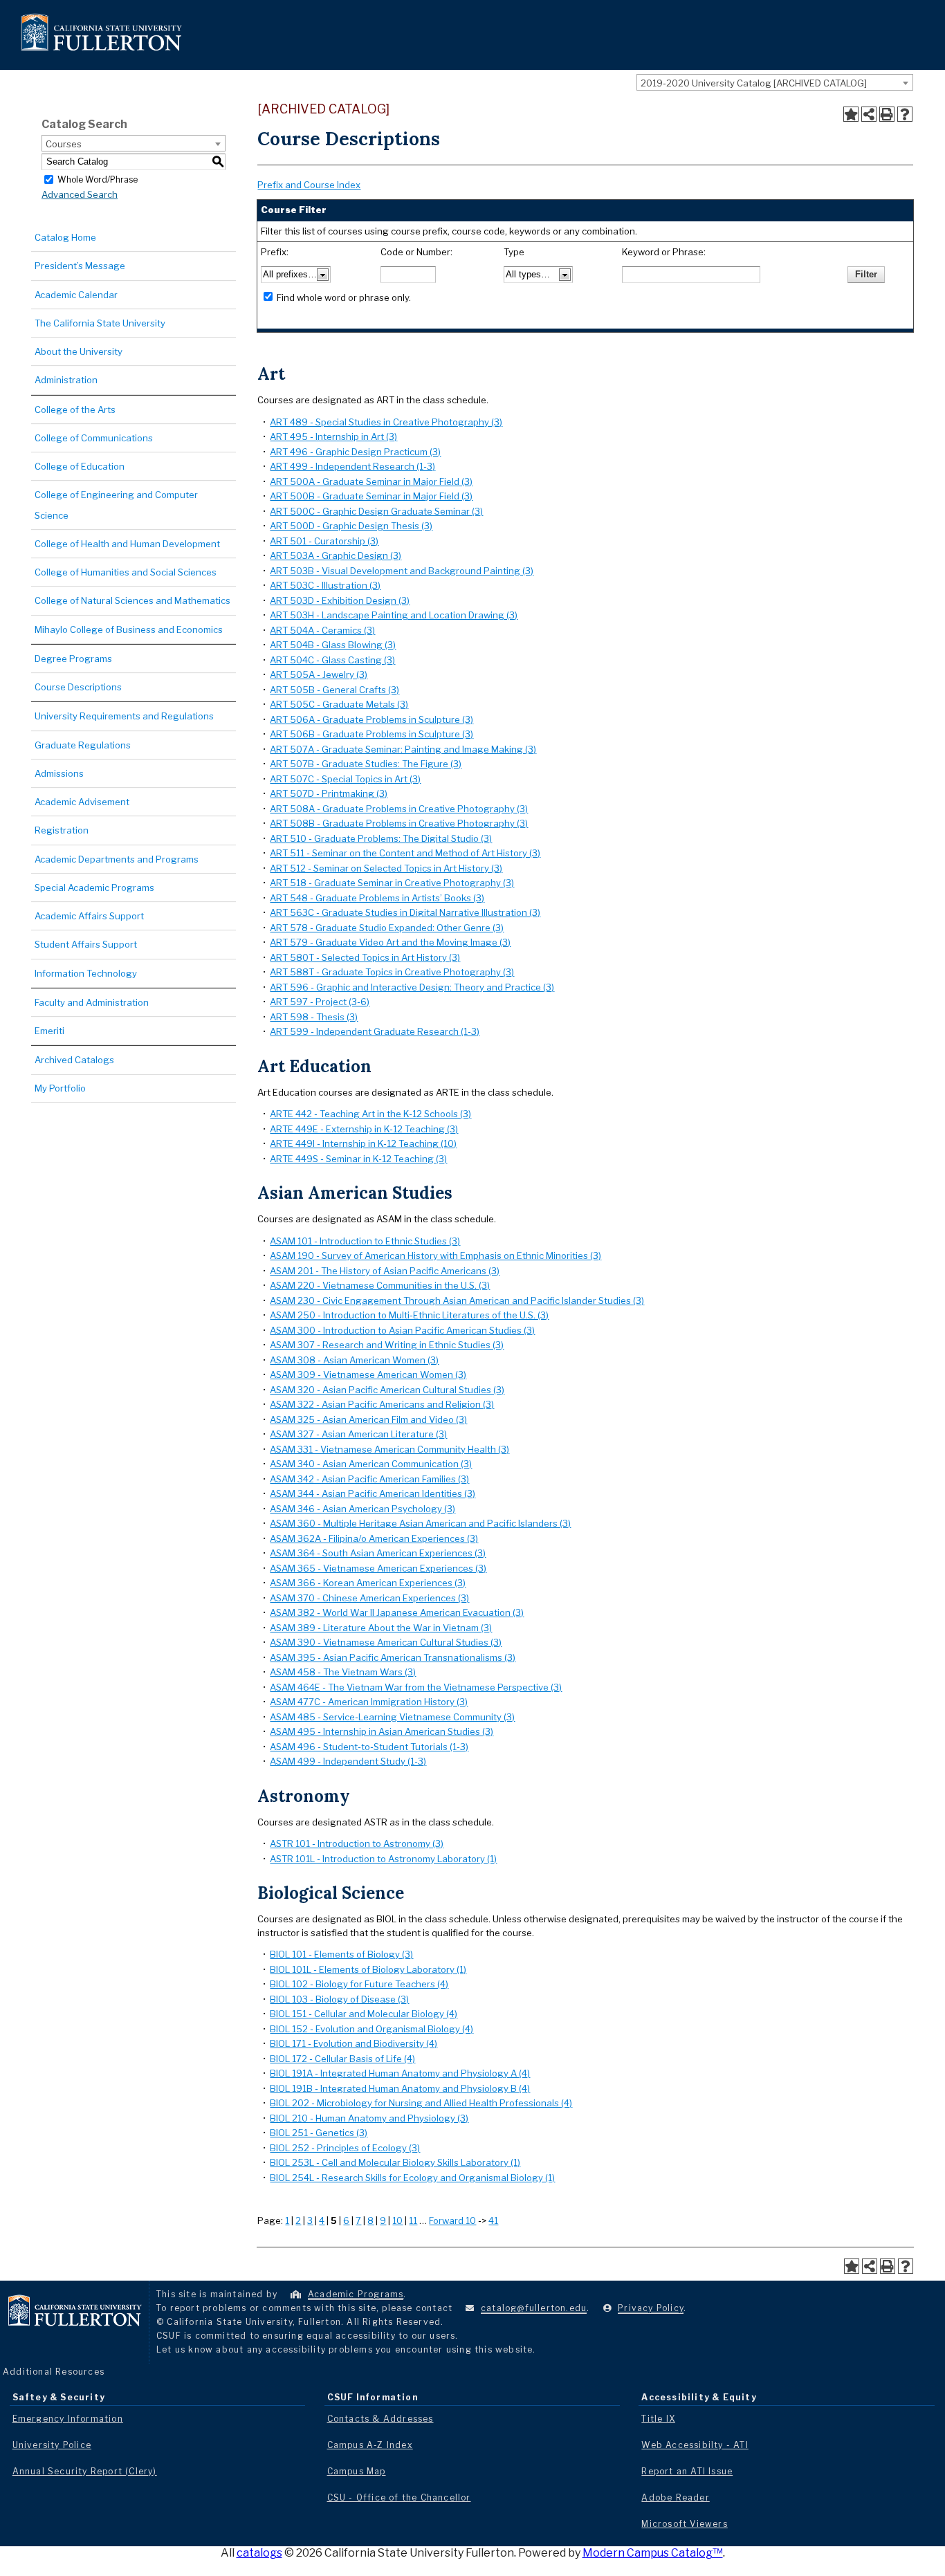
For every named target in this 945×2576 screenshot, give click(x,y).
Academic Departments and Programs (117, 859)
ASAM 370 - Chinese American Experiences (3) (369, 1598)
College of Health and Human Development (127, 544)
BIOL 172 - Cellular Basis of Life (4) (342, 2059)
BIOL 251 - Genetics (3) (319, 2133)
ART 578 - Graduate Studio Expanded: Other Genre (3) (387, 928)
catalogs (259, 2553)
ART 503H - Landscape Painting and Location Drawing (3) (394, 615)
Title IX (658, 2419)
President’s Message (80, 266)
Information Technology (86, 973)
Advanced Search (80, 194)
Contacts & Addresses (380, 2419)
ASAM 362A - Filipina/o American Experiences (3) (374, 1538)
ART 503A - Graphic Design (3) (336, 555)
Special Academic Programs (94, 887)
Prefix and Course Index (309, 185)
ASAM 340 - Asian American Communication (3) (371, 1464)
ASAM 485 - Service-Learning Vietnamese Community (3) (392, 1717)
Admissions (59, 773)
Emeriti (49, 1031)
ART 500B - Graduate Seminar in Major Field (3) (371, 496)
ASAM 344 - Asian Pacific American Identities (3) (373, 1493)
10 (397, 2220)
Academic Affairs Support (89, 916)
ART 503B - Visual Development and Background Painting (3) (402, 571)
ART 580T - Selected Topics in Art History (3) (365, 957)
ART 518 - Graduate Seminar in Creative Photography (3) (392, 883)
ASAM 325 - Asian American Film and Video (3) (368, 1419)
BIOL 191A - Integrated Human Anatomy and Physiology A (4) (400, 2073)
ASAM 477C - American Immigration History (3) (369, 1702)
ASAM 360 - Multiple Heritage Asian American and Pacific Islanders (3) (420, 1523)
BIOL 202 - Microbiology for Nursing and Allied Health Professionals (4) (421, 2103)
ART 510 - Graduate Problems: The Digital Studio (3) (381, 838)
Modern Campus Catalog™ (653, 2553)
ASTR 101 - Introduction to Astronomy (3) (357, 1843)
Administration (66, 380)
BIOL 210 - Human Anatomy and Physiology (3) (369, 2118)
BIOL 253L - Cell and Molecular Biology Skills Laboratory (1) (395, 2162)
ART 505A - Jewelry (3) (319, 674)
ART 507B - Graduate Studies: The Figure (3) (366, 764)
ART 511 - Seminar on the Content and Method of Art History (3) (405, 853)
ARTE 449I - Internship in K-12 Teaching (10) (363, 1143)
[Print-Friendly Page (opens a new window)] (887, 114)
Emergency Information (68, 2419)
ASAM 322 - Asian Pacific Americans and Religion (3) (382, 1404)
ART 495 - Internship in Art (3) (333, 436)
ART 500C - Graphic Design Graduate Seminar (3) (376, 511)
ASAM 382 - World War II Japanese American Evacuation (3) (397, 1612)
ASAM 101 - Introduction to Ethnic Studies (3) (365, 1241)
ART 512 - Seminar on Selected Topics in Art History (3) (386, 868)
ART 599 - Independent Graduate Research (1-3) (375, 1031)
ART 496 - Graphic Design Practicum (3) (355, 452)
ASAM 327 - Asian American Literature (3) (358, 1434)
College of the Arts (75, 410)
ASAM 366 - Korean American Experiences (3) (368, 1583)
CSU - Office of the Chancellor (399, 2497)
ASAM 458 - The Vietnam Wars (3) (343, 1672)
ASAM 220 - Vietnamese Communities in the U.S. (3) (380, 1285)
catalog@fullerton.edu (534, 2308)
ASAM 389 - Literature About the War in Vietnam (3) (381, 1628)
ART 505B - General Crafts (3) (334, 690)
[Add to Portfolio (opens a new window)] (851, 114)
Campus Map (357, 2471)
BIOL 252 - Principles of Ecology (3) (345, 2148)
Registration (62, 830)
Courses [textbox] (64, 144)
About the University (79, 351)
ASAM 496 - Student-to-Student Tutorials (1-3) (369, 1747)
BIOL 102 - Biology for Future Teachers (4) (359, 1984)
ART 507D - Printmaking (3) (329, 793)
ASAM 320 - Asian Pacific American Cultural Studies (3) (387, 1390)
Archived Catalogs (74, 1060)
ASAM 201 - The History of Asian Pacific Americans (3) (385, 1271)
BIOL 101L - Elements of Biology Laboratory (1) (368, 1969)
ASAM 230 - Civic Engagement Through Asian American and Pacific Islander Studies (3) (457, 1300)
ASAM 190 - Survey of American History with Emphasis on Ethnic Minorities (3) (435, 1255)
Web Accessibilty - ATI (695, 2445)
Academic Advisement (82, 802)
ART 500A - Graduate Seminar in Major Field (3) (371, 481)
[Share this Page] (869, 114)
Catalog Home (65, 237)
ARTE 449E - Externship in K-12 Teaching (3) (364, 1129)
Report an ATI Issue (687, 2471)
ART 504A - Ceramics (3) (322, 630)
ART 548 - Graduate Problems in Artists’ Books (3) (377, 898)
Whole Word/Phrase (98, 179)
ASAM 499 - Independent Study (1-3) (348, 1761)
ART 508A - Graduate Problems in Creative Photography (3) (399, 809)
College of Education (80, 466)
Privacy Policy (651, 2308)
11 (413, 2220)
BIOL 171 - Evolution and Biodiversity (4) (354, 2043)
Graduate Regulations (83, 745)
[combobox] (775, 82)
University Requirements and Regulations (124, 716)
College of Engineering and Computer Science (116, 505)
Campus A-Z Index (370, 2445)
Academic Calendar (76, 295)
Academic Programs (356, 2294)
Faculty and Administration (92, 1002)
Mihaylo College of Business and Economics (129, 629)
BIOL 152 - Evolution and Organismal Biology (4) (371, 2029)
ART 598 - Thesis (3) (314, 1017)
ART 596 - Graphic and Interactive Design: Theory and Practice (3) (412, 987)
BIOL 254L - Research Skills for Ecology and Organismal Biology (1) (412, 2178)
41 (493, 2220)
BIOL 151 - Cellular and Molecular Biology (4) (364, 2014)
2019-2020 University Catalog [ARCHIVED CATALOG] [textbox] (754, 83)
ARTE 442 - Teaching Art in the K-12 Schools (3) (370, 1114)
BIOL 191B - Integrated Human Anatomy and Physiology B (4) (400, 2088)
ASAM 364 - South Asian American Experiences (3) (378, 1553)
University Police (52, 2445)
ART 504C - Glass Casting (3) (332, 660)
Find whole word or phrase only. (344, 297)
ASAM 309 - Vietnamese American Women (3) (368, 1374)
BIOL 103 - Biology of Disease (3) (339, 1999)
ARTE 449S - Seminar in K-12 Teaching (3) (358, 1159)
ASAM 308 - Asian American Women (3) (354, 1360)
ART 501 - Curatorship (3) (324, 541)
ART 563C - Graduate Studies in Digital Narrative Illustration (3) (405, 912)
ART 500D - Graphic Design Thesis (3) (351, 526)
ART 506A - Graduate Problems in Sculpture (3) (371, 719)
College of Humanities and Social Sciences (126, 572)
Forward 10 (452, 2220)
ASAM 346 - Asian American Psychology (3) (363, 1509)
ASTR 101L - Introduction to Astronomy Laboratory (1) (383, 1859)
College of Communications (94, 438)
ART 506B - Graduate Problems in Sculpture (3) (371, 734)
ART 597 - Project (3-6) (320, 1002)
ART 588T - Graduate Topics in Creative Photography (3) (392, 972)
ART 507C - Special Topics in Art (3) (345, 779)
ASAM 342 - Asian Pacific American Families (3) (369, 1479)
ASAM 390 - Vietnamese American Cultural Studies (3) (386, 1642)
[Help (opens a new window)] (905, 114)
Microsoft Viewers (684, 2524)
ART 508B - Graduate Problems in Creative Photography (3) (399, 823)
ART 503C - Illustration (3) (325, 585)
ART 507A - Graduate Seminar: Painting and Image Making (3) (403, 749)
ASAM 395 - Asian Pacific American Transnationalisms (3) (393, 1657)
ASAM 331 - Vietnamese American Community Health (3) (389, 1449)
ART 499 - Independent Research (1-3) (352, 466)
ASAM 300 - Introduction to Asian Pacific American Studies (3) (402, 1330)
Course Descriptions (78, 687)
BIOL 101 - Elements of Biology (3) (341, 1954)
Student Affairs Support (86, 944)
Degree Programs (73, 659)
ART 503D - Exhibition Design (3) (340, 600)
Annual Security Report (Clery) (85, 2471)
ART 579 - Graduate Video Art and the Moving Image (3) (390, 942)
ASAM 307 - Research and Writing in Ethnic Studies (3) (387, 1345)
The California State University (100, 323)
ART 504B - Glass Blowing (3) (333, 645)
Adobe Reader (675, 2497)
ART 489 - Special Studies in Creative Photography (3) (386, 422)
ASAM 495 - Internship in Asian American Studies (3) (382, 1731)
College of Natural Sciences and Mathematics (132, 600)
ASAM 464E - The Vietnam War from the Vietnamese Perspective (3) (416, 1687)
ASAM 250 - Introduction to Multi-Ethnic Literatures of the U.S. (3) (409, 1315)
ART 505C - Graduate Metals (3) (339, 704)
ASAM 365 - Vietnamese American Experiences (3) (378, 1568)
